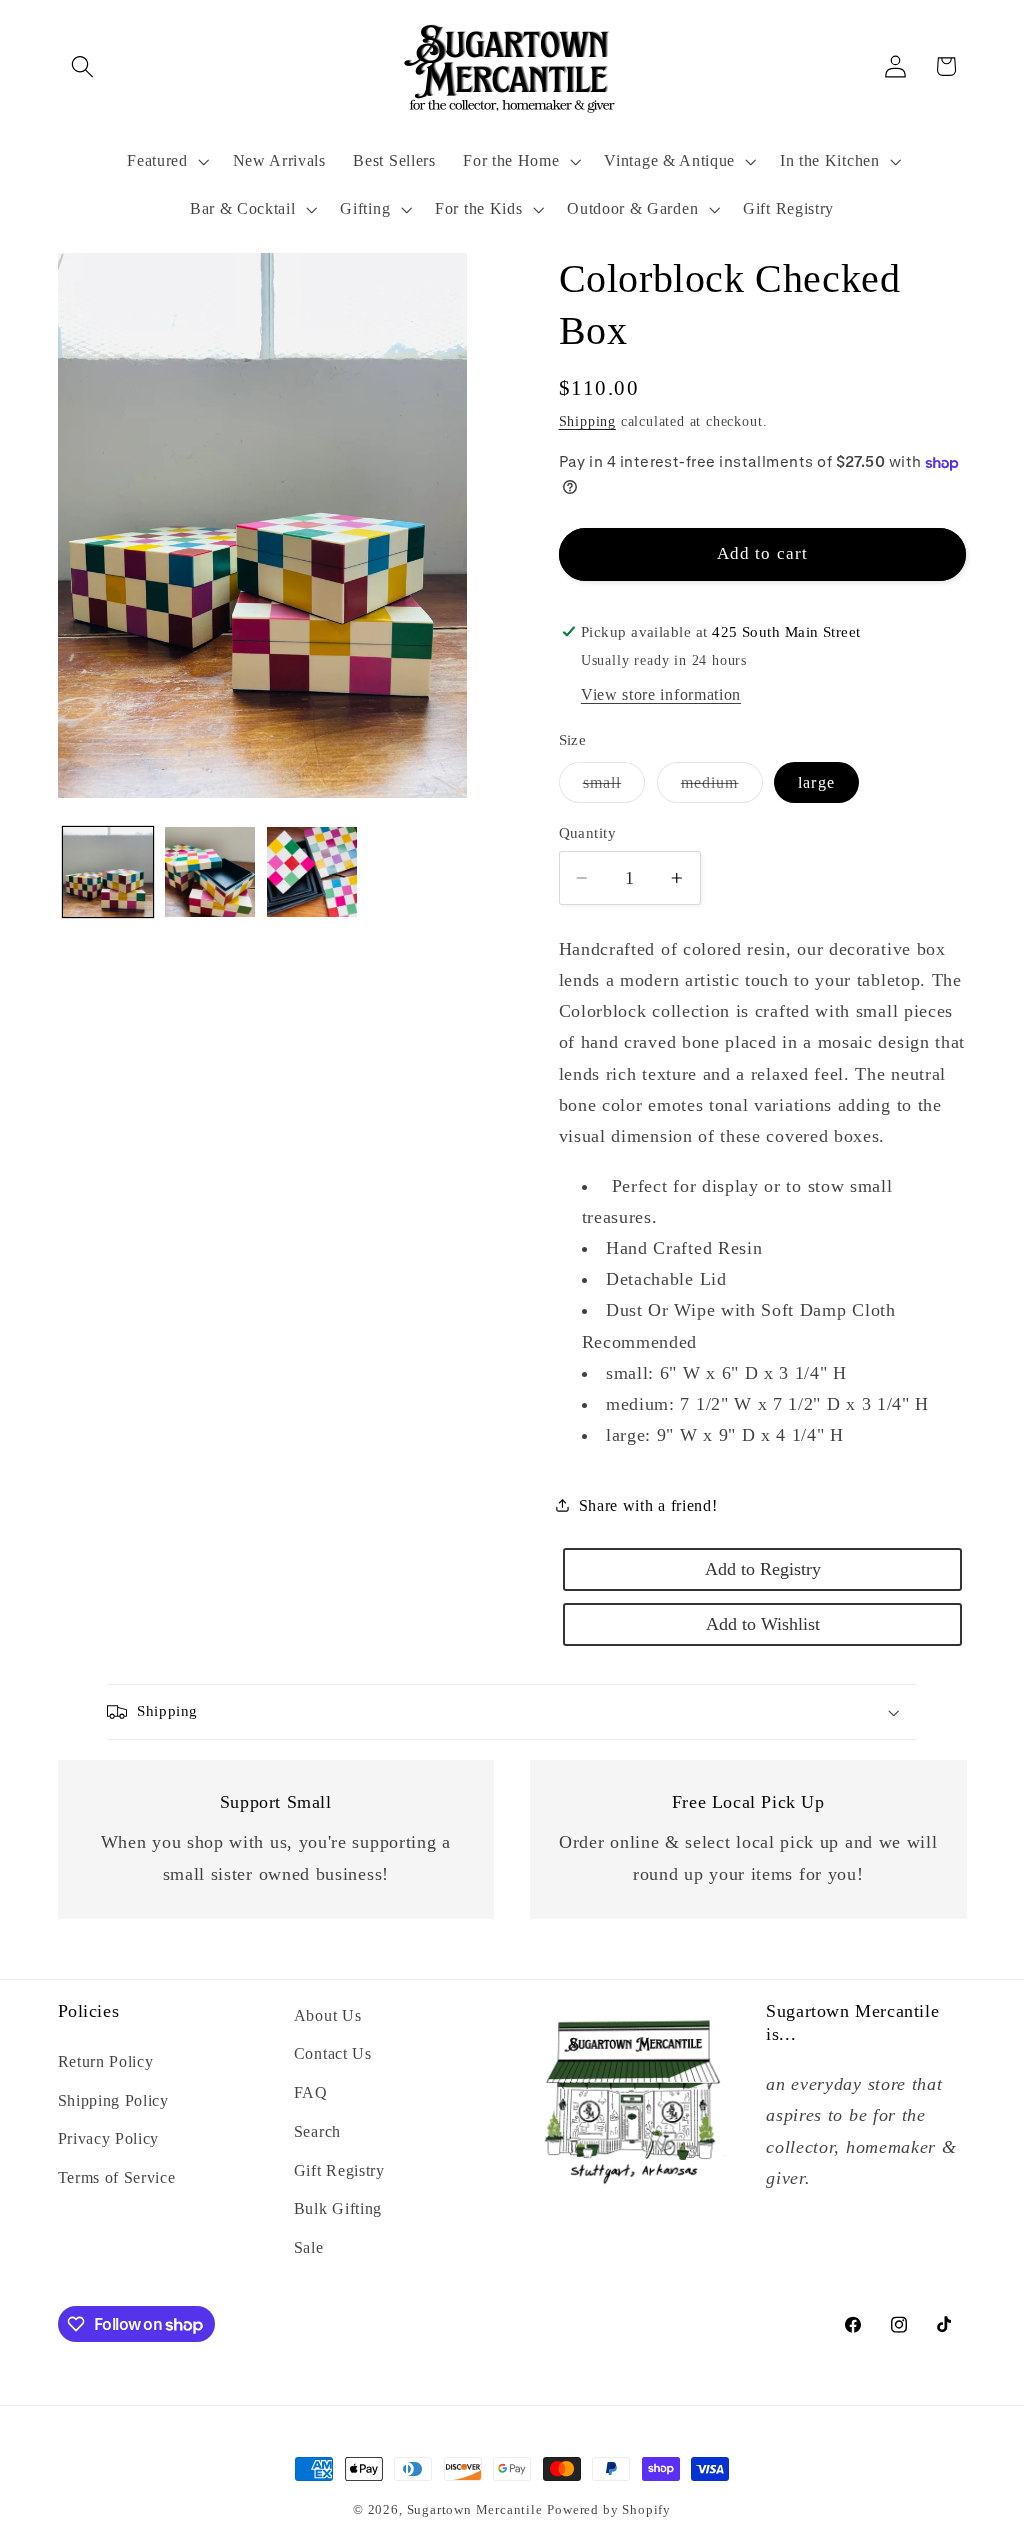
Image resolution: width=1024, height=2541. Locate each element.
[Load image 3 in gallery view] (312, 872)
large (816, 782)
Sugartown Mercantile (475, 2510)
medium (722, 788)
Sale (309, 2247)
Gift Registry (339, 2170)
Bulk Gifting (338, 2208)
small (614, 788)
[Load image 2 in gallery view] (210, 872)
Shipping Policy (113, 2100)
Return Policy (106, 2061)
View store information (661, 694)
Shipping (587, 421)
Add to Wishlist (763, 1624)
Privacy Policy (109, 2138)
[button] (83, 66)
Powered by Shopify (609, 2510)
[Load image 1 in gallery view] (108, 872)
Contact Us (333, 2053)
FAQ (311, 2092)
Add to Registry (763, 1569)
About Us (328, 2015)
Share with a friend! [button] (648, 1505)
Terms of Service (117, 2177)
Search (317, 2131)
